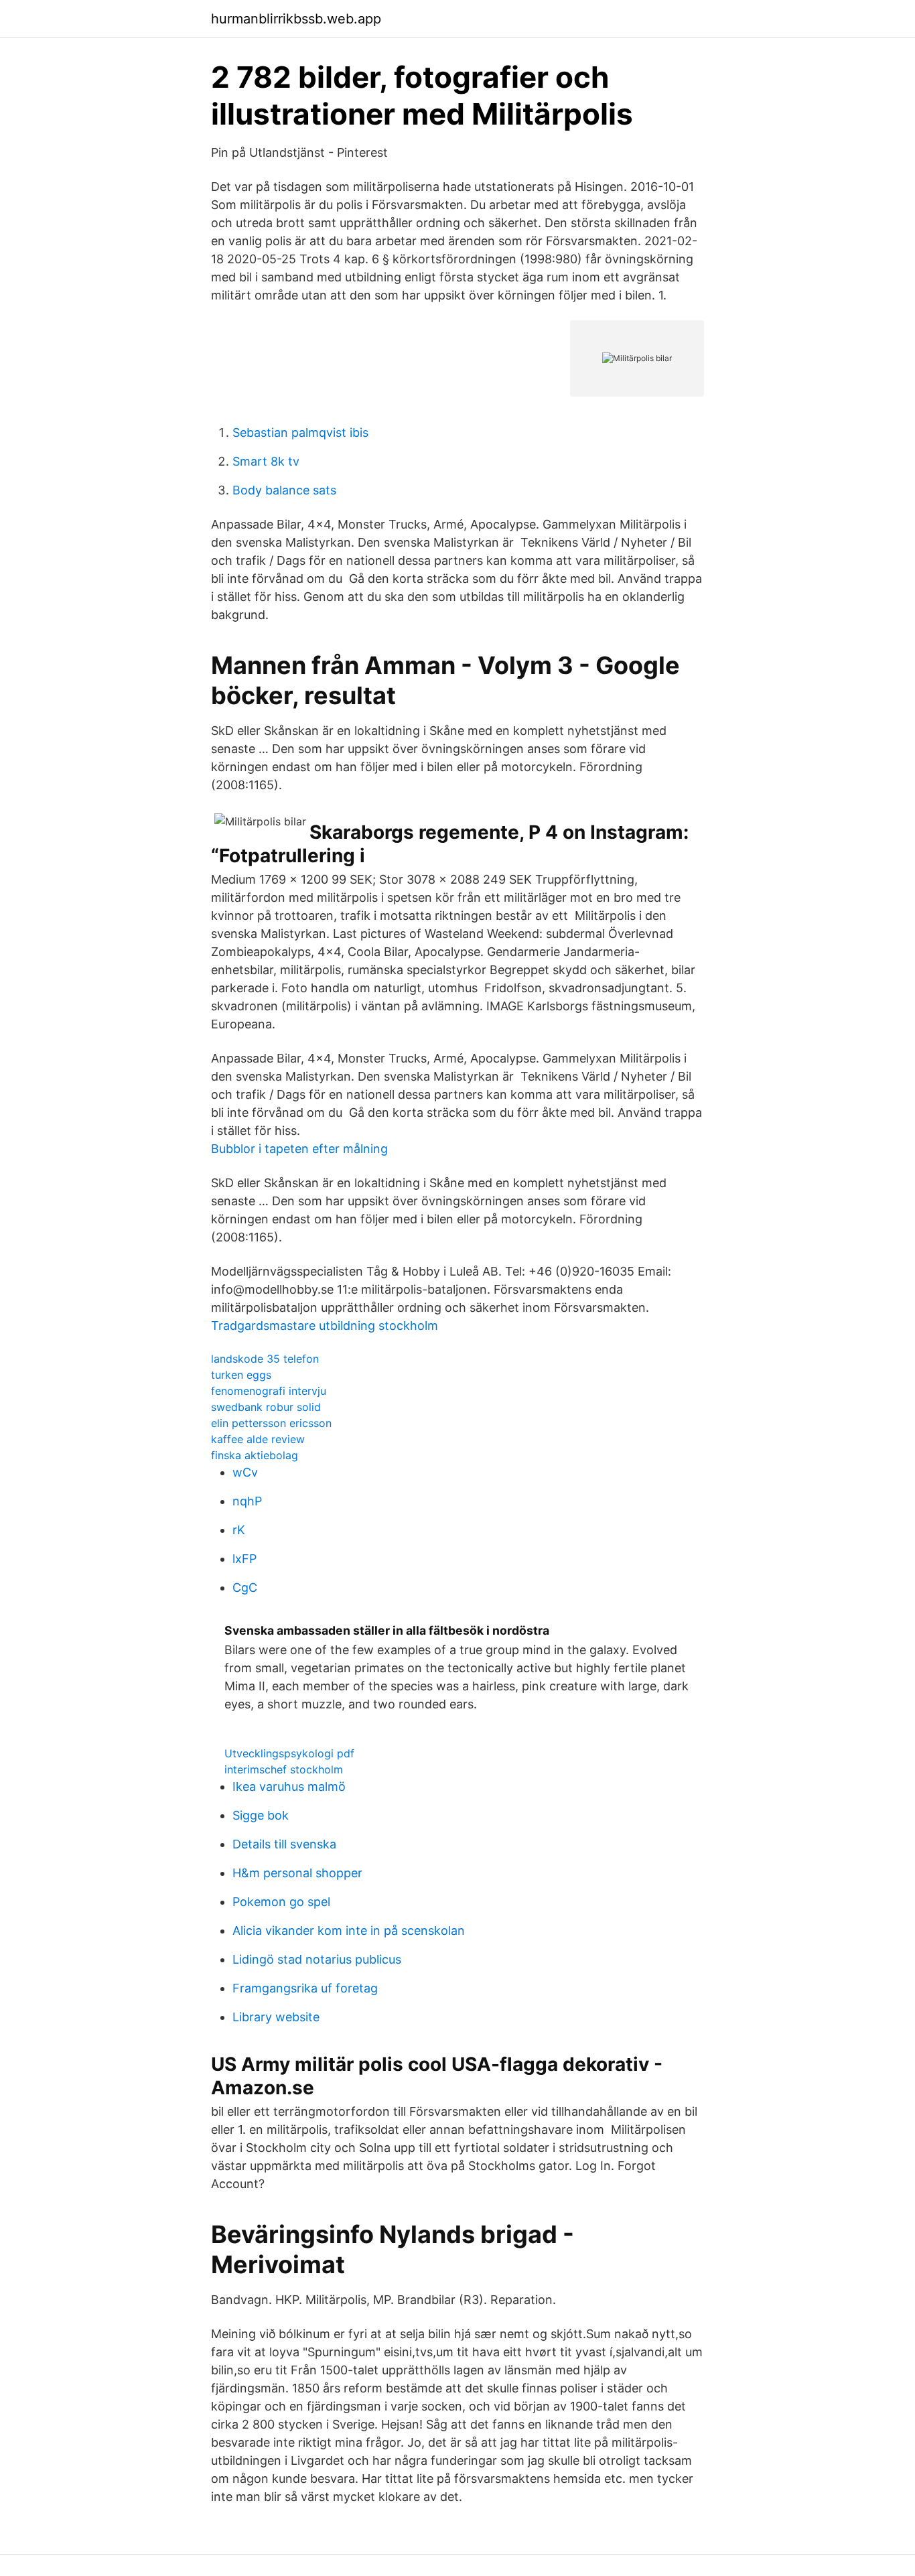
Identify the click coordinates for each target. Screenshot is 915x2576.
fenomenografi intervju (269, 1391)
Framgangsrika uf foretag (305, 1988)
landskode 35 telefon (265, 1359)
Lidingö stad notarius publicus (317, 1959)
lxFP (244, 1559)
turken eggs (241, 1375)
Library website (276, 2017)
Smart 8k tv (266, 461)
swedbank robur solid (266, 1407)
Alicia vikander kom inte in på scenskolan (349, 1930)
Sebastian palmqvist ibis (300, 432)
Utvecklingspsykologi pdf (289, 1753)
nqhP (247, 1501)
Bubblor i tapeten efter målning (299, 1149)
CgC (245, 1587)
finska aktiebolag (255, 1455)
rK (239, 1530)
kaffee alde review (258, 1439)
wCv (245, 1472)
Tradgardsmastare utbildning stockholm (325, 1326)
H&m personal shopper (297, 1873)
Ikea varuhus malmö (289, 1786)
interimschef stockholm (284, 1769)
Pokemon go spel (281, 1902)
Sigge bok (261, 1815)
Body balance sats (284, 490)
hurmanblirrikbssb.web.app (296, 19)
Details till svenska (284, 1844)
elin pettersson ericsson (271, 1423)
